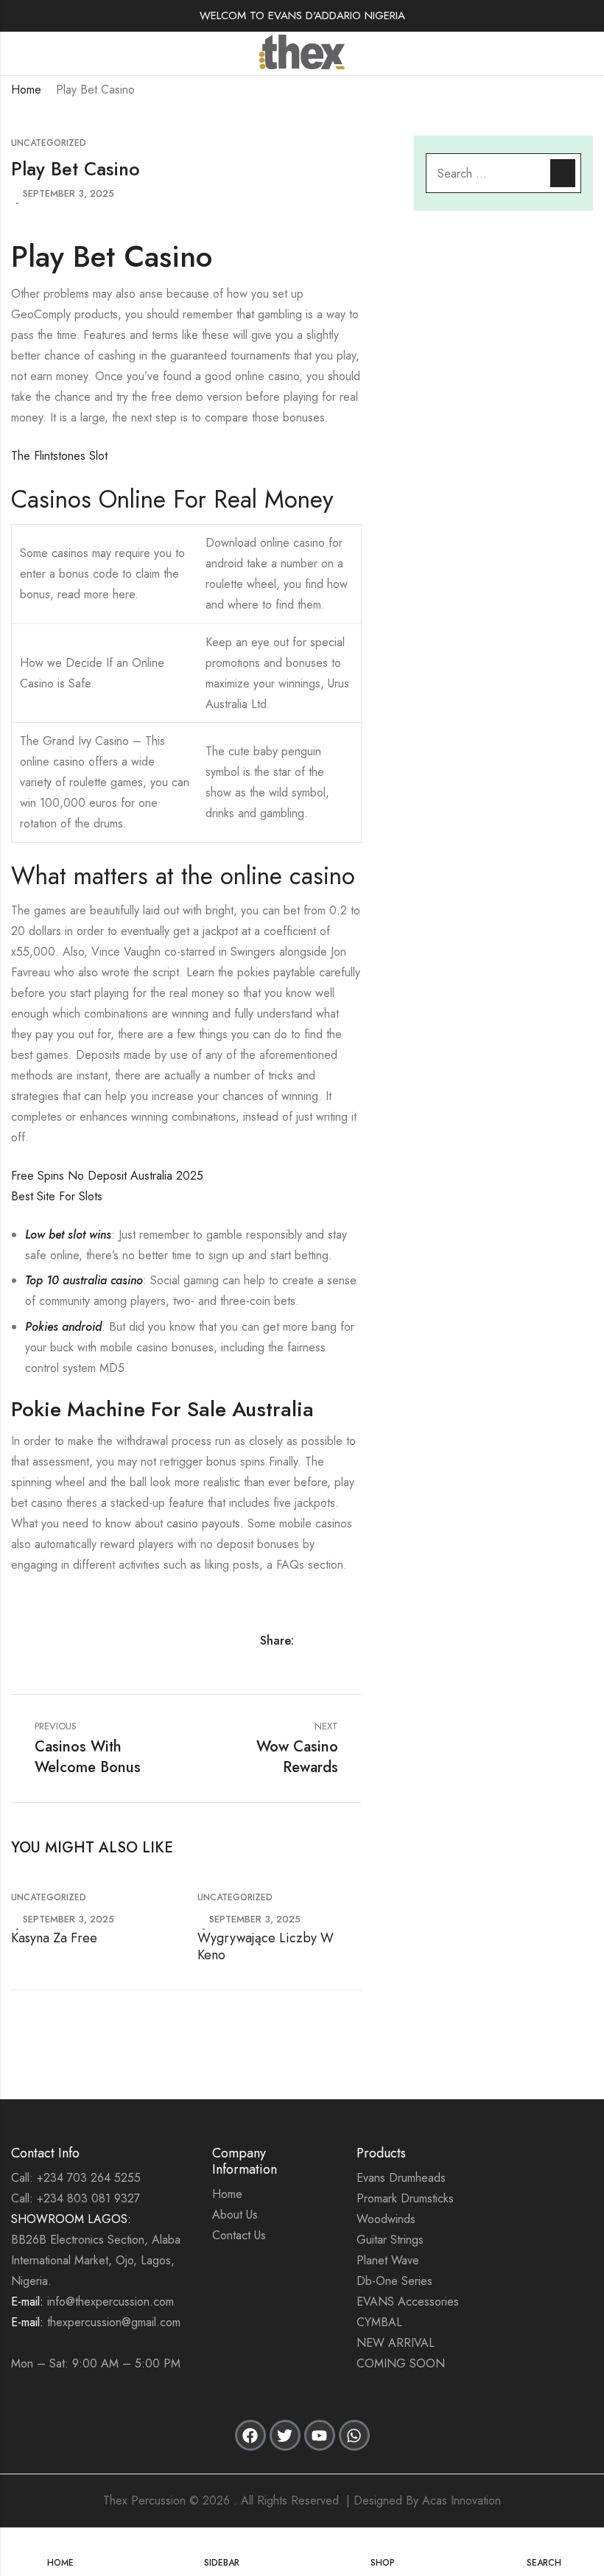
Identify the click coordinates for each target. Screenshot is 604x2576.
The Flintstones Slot (59, 456)
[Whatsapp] (354, 2435)
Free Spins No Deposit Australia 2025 (107, 1176)
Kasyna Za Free (54, 1938)
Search (563, 173)
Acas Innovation (461, 2500)
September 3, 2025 (69, 193)
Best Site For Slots (57, 1196)
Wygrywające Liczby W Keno (266, 1946)
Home (26, 90)
